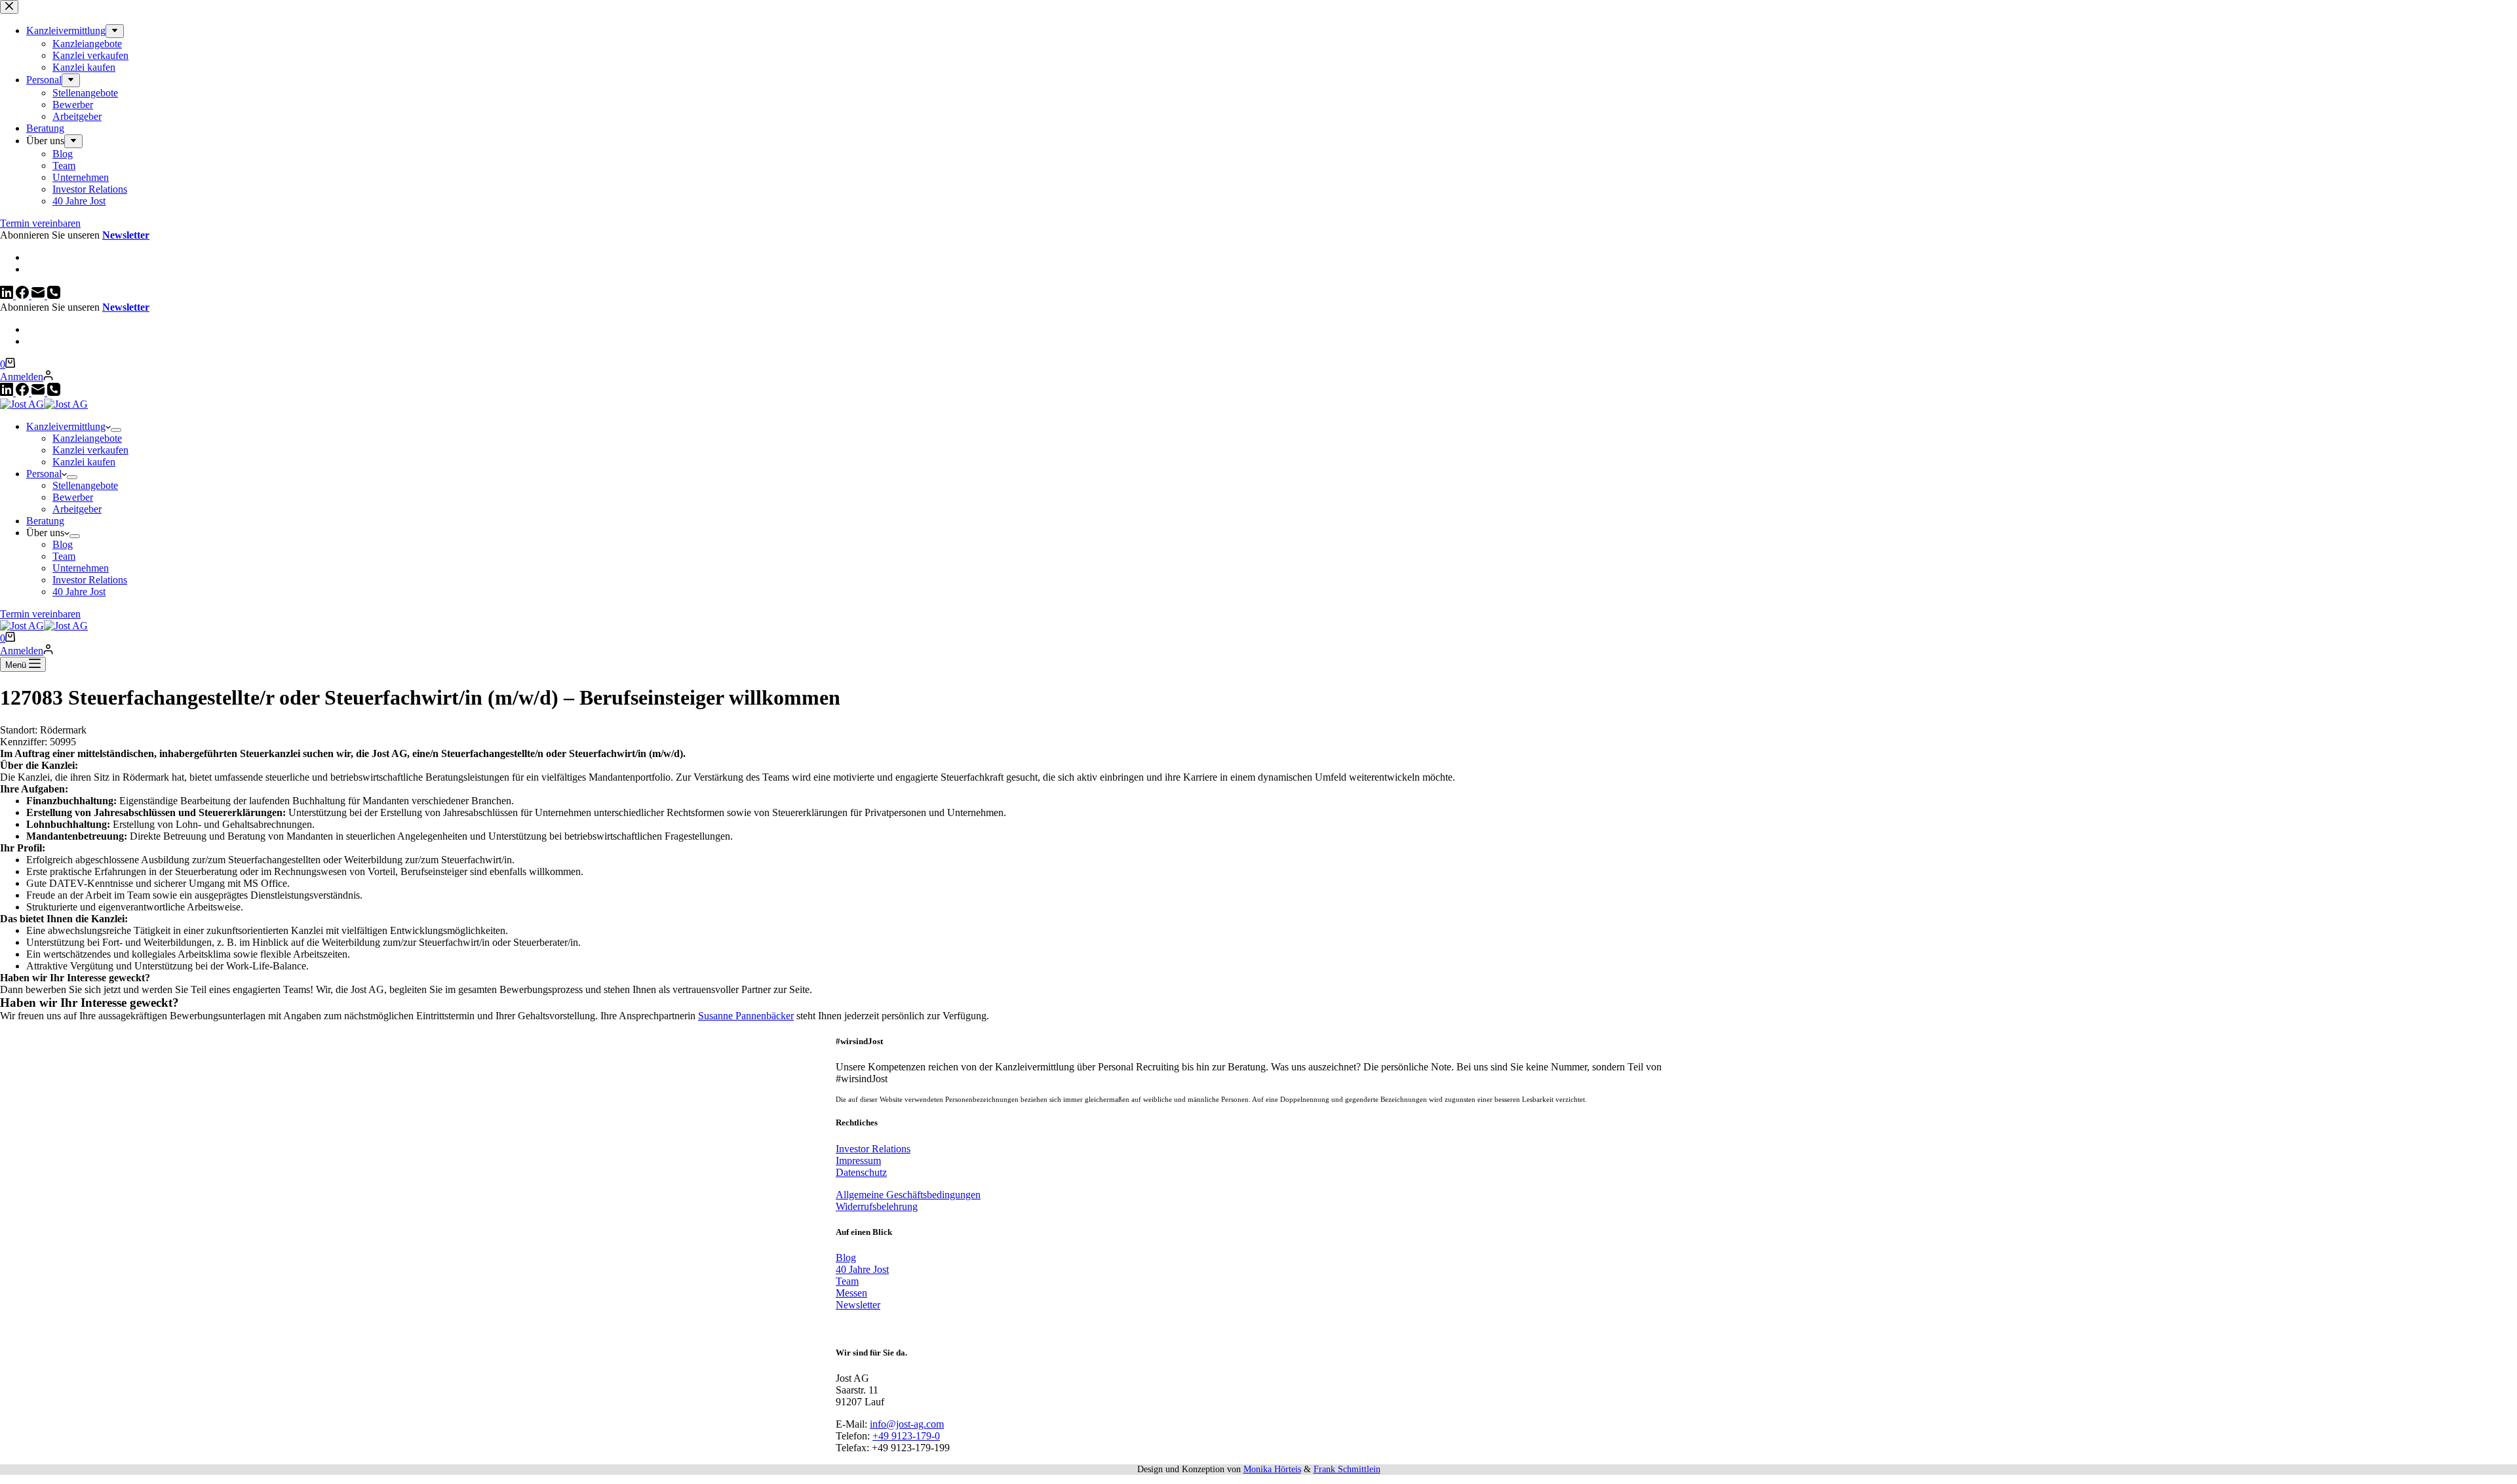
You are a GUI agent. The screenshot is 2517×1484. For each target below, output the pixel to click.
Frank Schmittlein (1347, 1469)
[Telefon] (54, 392)
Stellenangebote (85, 485)
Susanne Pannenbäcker (746, 1016)
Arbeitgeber (77, 509)
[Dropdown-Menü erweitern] (116, 430)
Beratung (45, 521)
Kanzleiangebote (87, 438)
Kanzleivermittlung (66, 426)
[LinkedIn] (8, 392)
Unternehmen (81, 568)
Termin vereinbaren (40, 614)
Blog (63, 544)
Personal (44, 474)
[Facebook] (24, 392)
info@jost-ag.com (907, 1424)
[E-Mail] (39, 392)
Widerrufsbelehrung (877, 1206)
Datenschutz (861, 1172)
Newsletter (126, 307)
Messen (851, 1293)
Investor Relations (90, 580)
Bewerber (73, 497)
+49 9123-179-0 (906, 1436)
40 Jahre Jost (79, 592)
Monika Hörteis (1272, 1469)
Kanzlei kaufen (84, 462)
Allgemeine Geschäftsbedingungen (908, 1195)
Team (64, 556)
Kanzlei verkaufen (90, 450)
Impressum (858, 1161)
